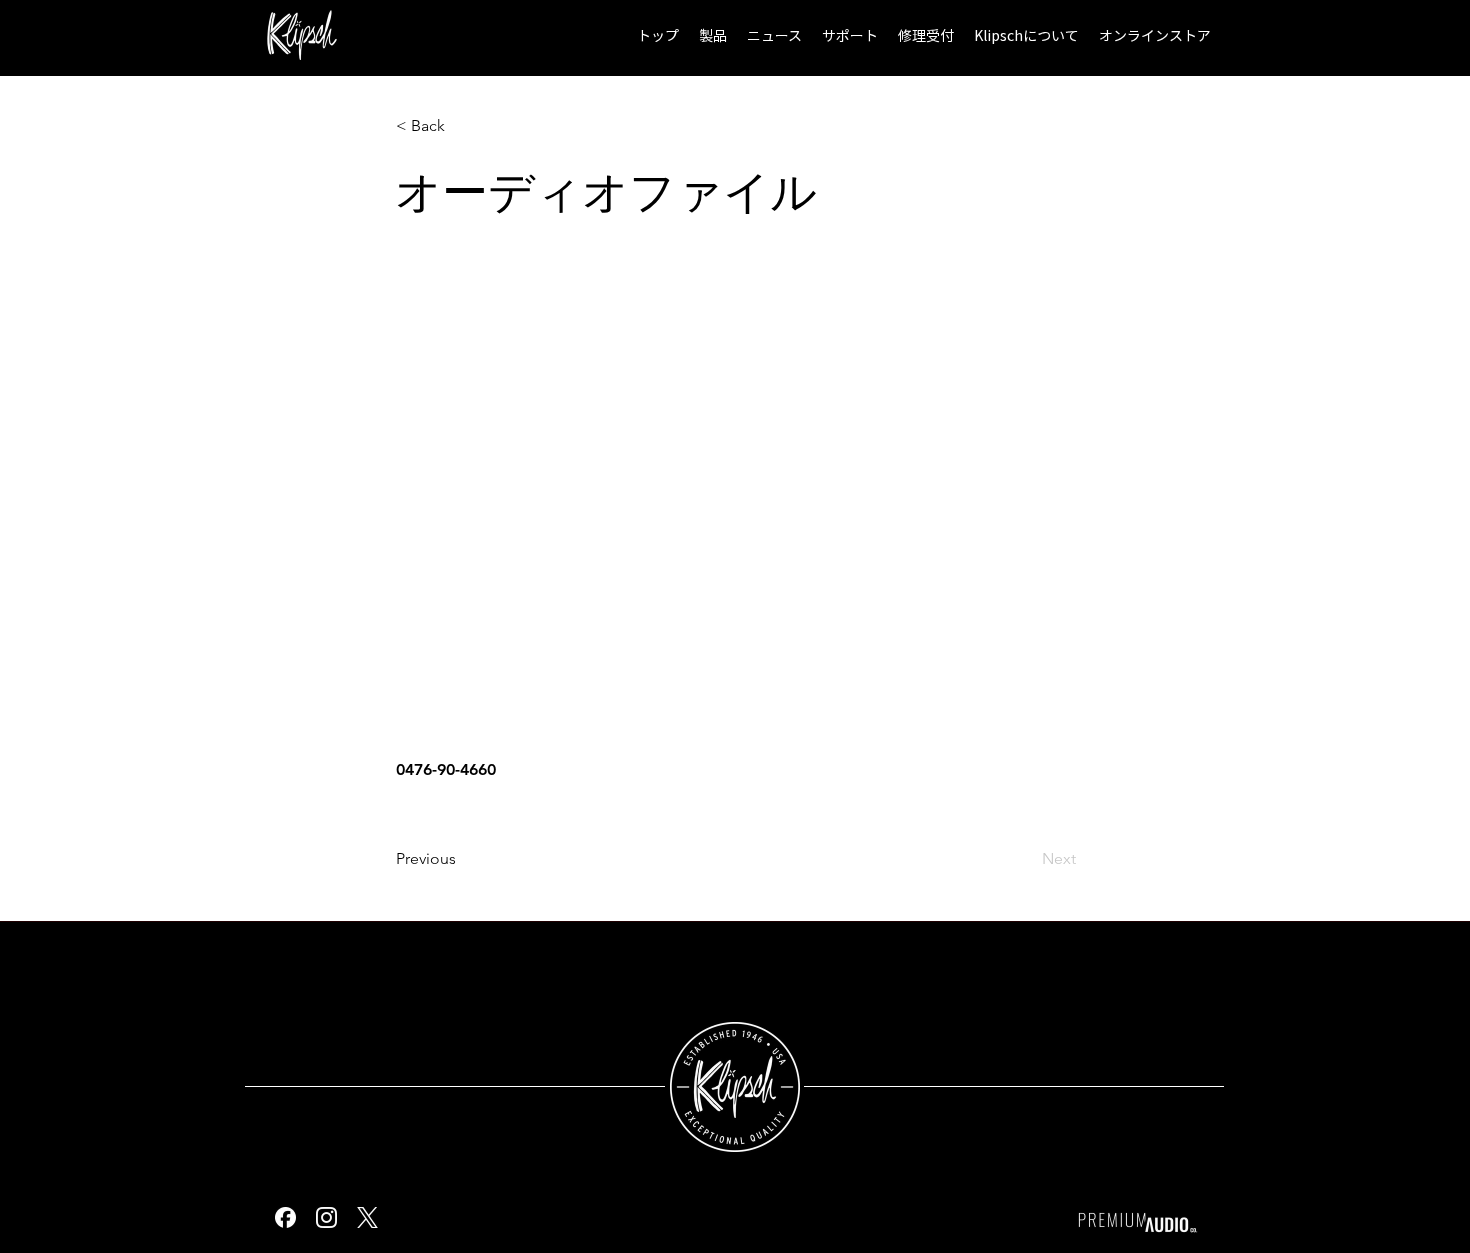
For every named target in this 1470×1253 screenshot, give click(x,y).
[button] (713, 35)
